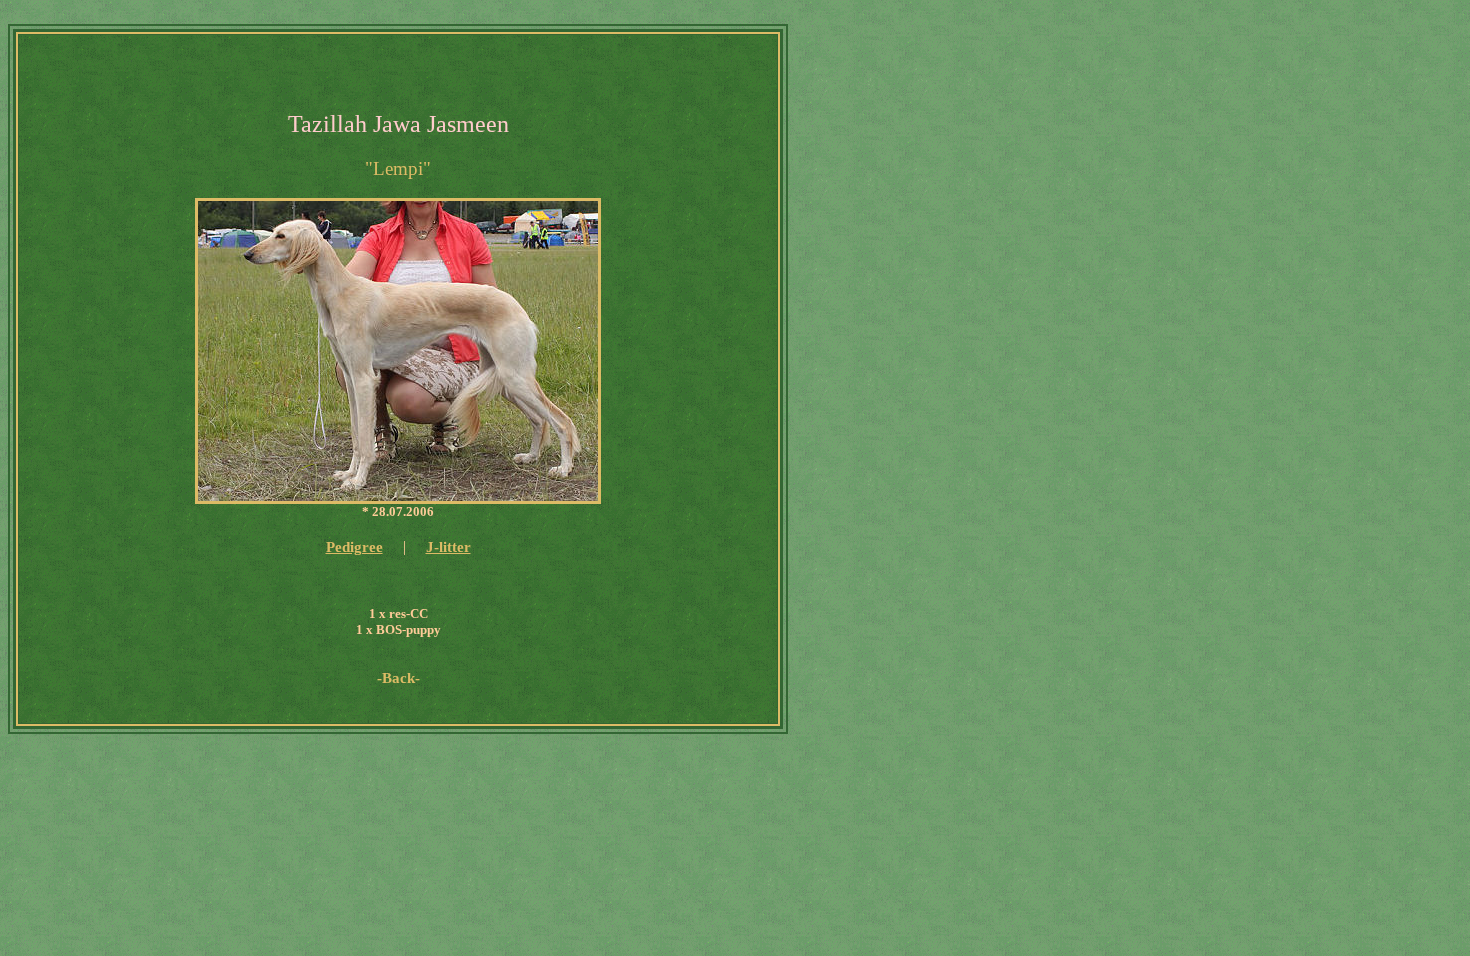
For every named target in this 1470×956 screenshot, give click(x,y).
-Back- (398, 678)
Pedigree (354, 547)
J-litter (448, 547)
